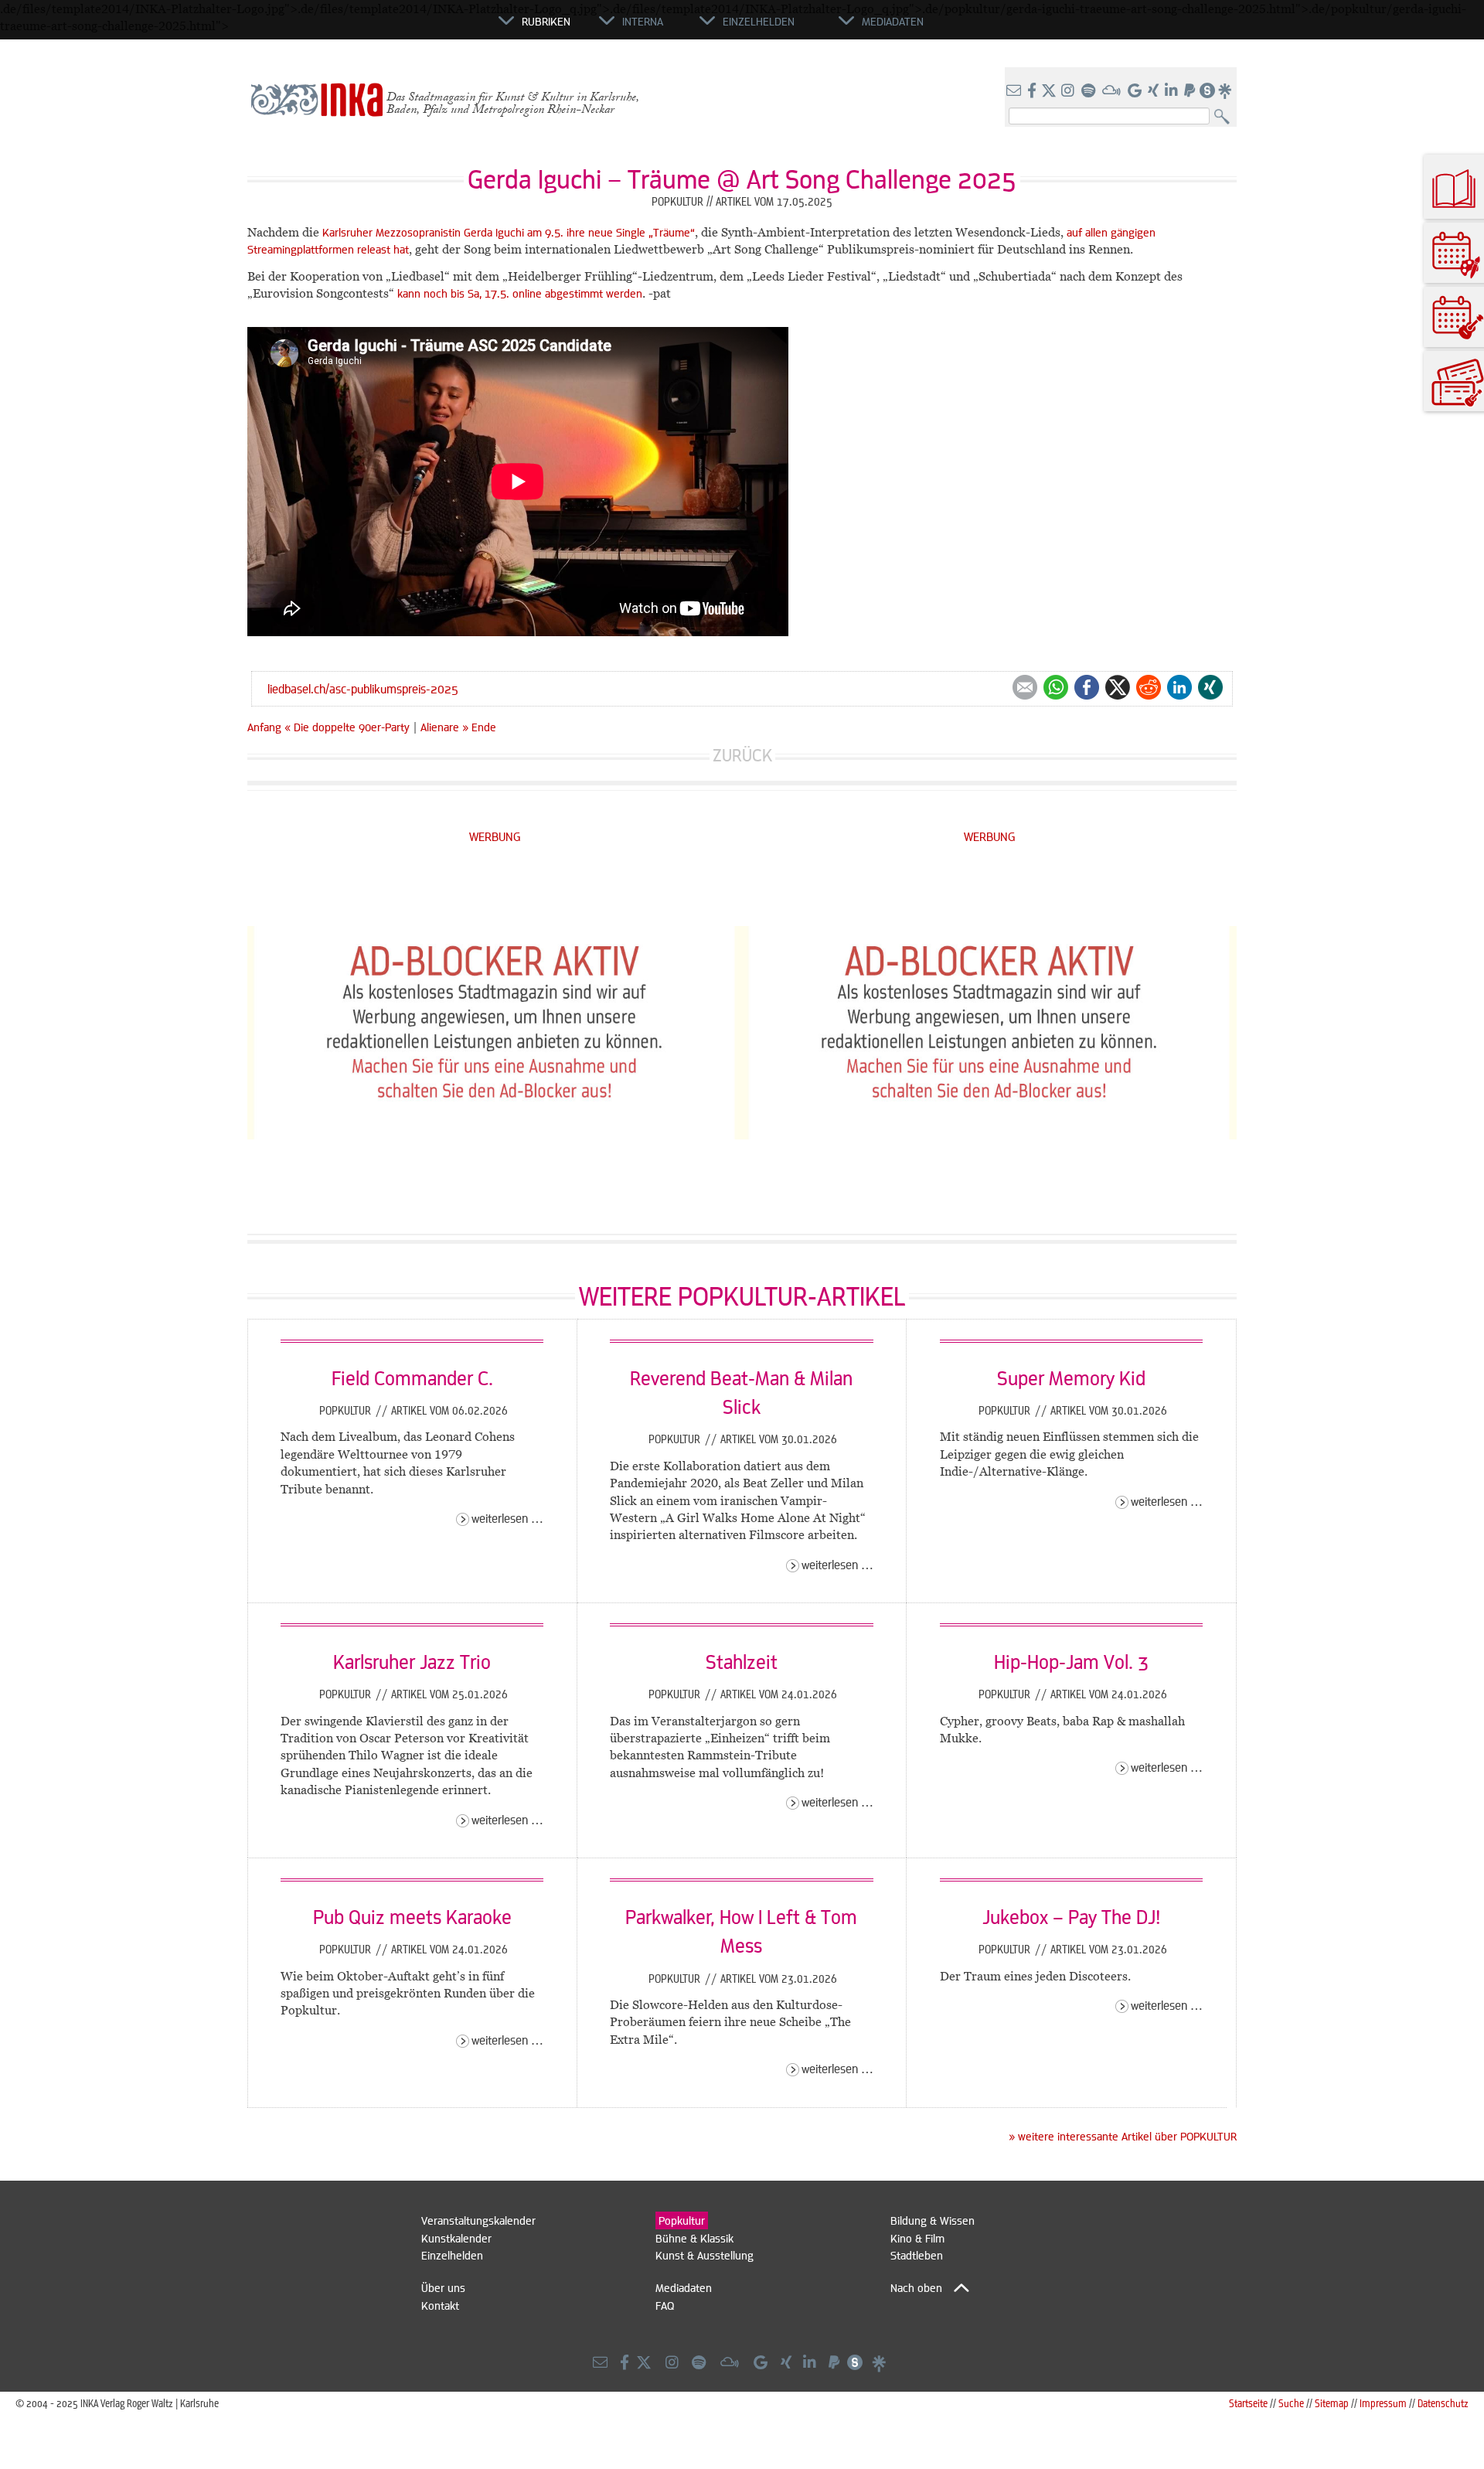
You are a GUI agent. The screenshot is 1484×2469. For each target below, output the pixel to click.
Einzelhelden (452, 2255)
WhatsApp (1056, 687)
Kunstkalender (456, 2238)
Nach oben (916, 2287)
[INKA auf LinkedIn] (1173, 91)
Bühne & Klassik (694, 2238)
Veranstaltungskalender (478, 2220)
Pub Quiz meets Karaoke (412, 1916)
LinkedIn (1179, 687)
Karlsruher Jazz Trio (412, 1661)
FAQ (665, 2305)
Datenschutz (1443, 2403)
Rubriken (546, 21)
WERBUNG (495, 836)
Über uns (443, 2287)
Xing (1210, 687)
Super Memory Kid (1071, 1378)
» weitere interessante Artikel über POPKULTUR (1123, 2136)
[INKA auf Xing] (1155, 91)
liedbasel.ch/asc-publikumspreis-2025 (363, 688)
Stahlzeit (742, 1661)
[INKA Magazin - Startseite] (429, 28)
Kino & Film (917, 2238)
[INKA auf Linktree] (1226, 91)
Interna (643, 21)
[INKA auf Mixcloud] (1113, 91)
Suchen (1225, 117)
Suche (1291, 2403)
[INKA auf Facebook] (1033, 91)
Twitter (1118, 687)
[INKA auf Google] (1136, 91)
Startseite (1248, 2403)
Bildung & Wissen (933, 2220)
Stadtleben (917, 2255)
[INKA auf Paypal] (1191, 91)
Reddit (1149, 687)
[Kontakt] (1015, 91)
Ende (484, 727)
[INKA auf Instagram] (1069, 91)
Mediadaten (684, 2287)
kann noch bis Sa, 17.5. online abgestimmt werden (520, 293)
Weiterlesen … (507, 1518)
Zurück (742, 755)
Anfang (264, 727)
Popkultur (347, 1410)
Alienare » (444, 727)
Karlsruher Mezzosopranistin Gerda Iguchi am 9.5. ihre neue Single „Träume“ (509, 232)
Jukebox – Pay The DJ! (1071, 1916)
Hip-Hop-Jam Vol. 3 (1071, 1661)
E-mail (1025, 687)
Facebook (1087, 687)
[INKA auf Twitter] (1049, 91)
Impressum (1383, 2403)
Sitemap (1332, 2403)
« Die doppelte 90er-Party (349, 727)
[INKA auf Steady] (1207, 91)
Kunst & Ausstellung (705, 2255)
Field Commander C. (412, 1378)
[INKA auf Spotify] (1090, 91)
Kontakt (440, 2305)
